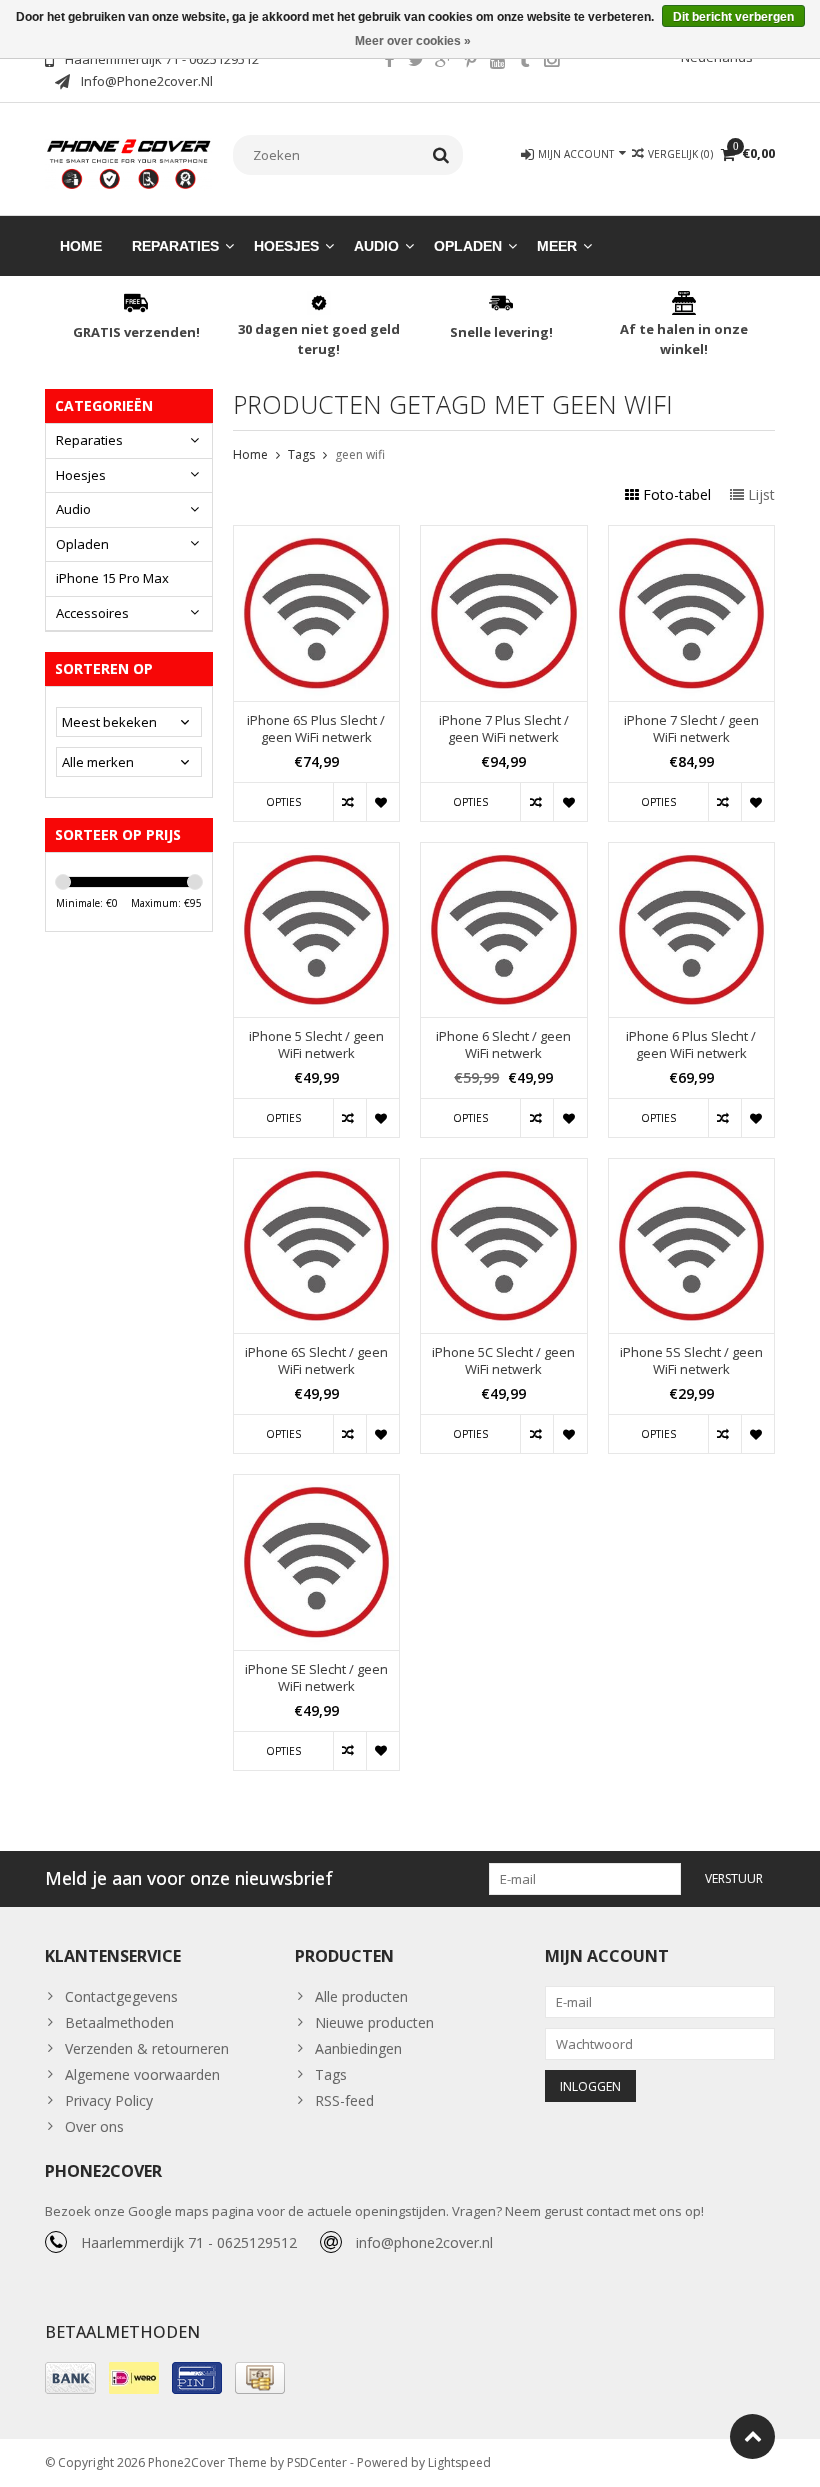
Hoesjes (286, 246)
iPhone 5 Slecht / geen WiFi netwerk (316, 1045)
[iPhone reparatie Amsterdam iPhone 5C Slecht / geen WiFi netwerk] (504, 1169)
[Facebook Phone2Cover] (389, 62)
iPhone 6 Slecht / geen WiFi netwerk (503, 1045)
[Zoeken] (441, 155)
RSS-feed (344, 2100)
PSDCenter (317, 2462)
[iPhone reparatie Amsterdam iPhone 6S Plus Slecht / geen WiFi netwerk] (317, 536)
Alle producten (361, 1996)
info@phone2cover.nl (424, 2242)
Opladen (468, 246)
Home (81, 246)
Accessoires (92, 613)
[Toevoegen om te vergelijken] (349, 802)
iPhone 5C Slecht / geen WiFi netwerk (503, 1361)
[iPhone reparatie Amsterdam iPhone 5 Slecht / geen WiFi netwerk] (317, 853)
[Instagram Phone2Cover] (551, 62)
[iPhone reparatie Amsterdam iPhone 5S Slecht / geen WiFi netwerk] (692, 1169)
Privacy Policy (109, 2100)
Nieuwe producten (374, 2022)
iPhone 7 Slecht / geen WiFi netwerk (691, 729)
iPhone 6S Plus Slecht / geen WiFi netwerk (316, 729)
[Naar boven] (752, 2436)
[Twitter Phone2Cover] (416, 62)
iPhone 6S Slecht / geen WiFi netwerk (316, 1361)
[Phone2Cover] (129, 162)
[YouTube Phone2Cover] (497, 62)
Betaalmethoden (119, 2022)
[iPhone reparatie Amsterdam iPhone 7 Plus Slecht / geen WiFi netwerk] (504, 536)
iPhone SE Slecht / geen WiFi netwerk (316, 1678)
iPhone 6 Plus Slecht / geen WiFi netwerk (691, 1045)
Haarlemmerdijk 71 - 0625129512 (189, 2242)
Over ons (94, 2126)
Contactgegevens (121, 1996)
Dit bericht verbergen (733, 17)
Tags (301, 454)
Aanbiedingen (358, 2048)
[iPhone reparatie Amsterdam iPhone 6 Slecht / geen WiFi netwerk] (504, 853)
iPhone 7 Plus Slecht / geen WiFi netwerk (504, 729)
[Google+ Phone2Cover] (443, 62)
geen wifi (360, 454)
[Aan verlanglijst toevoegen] (382, 802)
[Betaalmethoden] (70, 2378)
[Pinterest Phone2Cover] (470, 62)
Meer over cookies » (413, 41)
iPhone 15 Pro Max (112, 578)
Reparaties (175, 246)
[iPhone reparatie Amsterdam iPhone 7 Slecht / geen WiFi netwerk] (692, 536)
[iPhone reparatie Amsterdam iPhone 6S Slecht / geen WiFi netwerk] (317, 1169)
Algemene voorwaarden (142, 2074)
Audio (376, 246)
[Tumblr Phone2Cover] (524, 62)
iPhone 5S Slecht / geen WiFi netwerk (691, 1361)
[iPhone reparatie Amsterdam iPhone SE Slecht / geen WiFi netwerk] (317, 1485)
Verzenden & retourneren (147, 2048)
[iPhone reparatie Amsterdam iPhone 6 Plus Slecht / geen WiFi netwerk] (692, 853)
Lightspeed (459, 2462)
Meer (557, 246)
